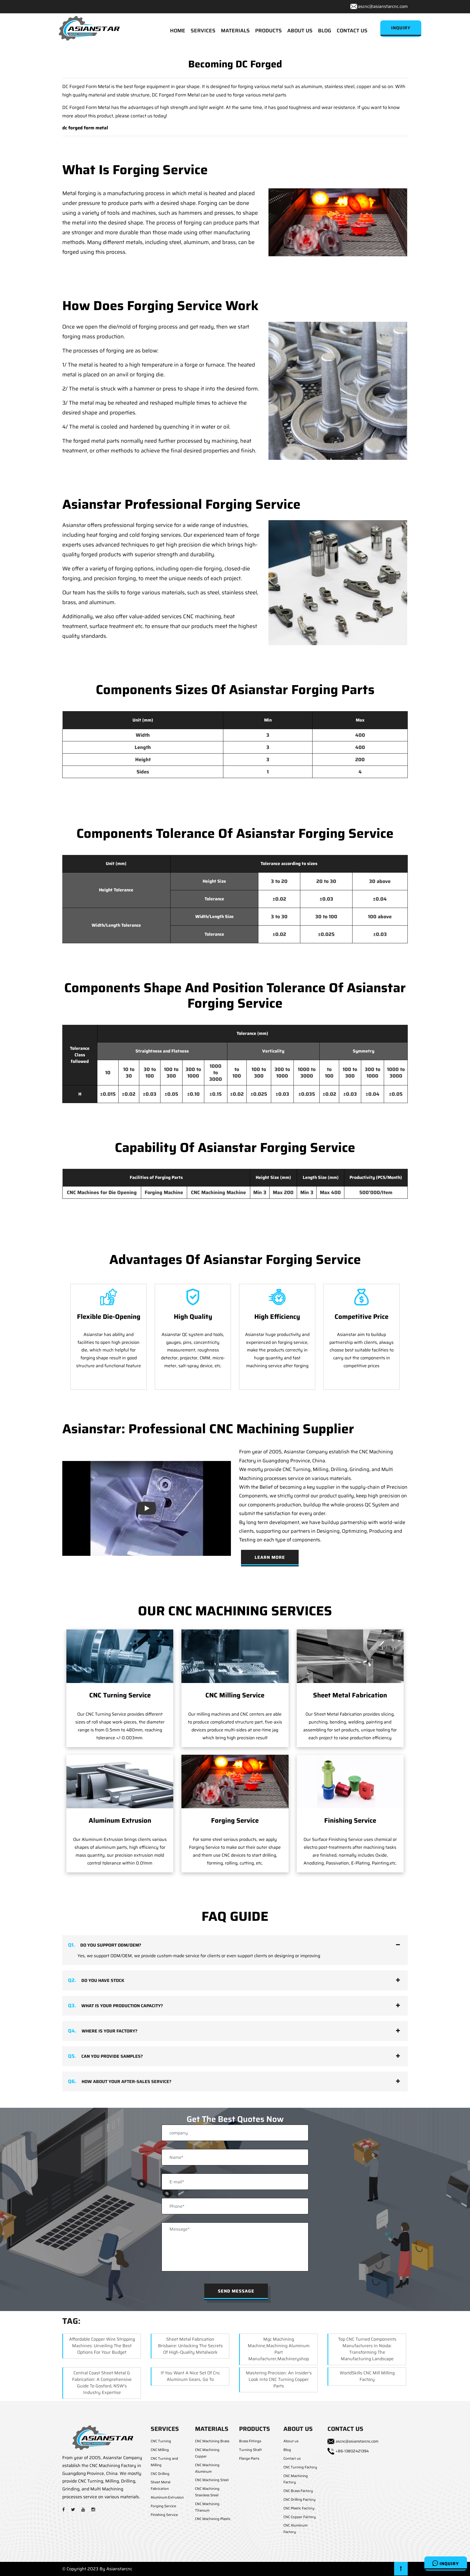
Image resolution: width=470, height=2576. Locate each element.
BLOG (325, 30)
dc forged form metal (85, 128)
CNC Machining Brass (212, 2441)
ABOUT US (300, 30)
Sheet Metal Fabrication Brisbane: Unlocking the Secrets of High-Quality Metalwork (190, 2346)
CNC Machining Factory (296, 2479)
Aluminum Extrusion (120, 1821)
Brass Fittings (250, 2441)
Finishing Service (350, 1821)
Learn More (270, 1557)
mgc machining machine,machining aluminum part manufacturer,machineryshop (279, 2349)
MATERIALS (235, 30)
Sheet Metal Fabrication (350, 1695)
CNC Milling (160, 2450)
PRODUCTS (268, 30)
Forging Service (235, 1821)
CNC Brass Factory (298, 2491)
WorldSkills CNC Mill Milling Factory (367, 2376)
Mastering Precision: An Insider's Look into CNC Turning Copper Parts (279, 2379)
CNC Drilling (160, 2474)
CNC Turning (161, 2441)
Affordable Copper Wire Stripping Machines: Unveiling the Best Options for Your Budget (102, 2346)
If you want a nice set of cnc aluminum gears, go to (190, 2376)
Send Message (236, 2291)
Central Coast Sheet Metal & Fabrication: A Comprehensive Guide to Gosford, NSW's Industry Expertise (102, 2383)
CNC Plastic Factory (299, 2508)
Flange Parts (249, 2458)
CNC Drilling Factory (299, 2499)
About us (291, 2441)
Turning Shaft (251, 2450)
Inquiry (449, 2564)
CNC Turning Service (120, 1695)
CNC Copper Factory (300, 2517)
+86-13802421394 (352, 2451)
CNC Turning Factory (300, 2467)
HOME (178, 30)
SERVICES (203, 30)
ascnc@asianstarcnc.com (383, 6)
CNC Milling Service (235, 1695)
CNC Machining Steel (212, 2480)
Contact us (292, 2458)
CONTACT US (352, 30)
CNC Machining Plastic (213, 2519)
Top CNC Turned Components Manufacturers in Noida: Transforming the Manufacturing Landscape (367, 2349)
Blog (287, 2450)
